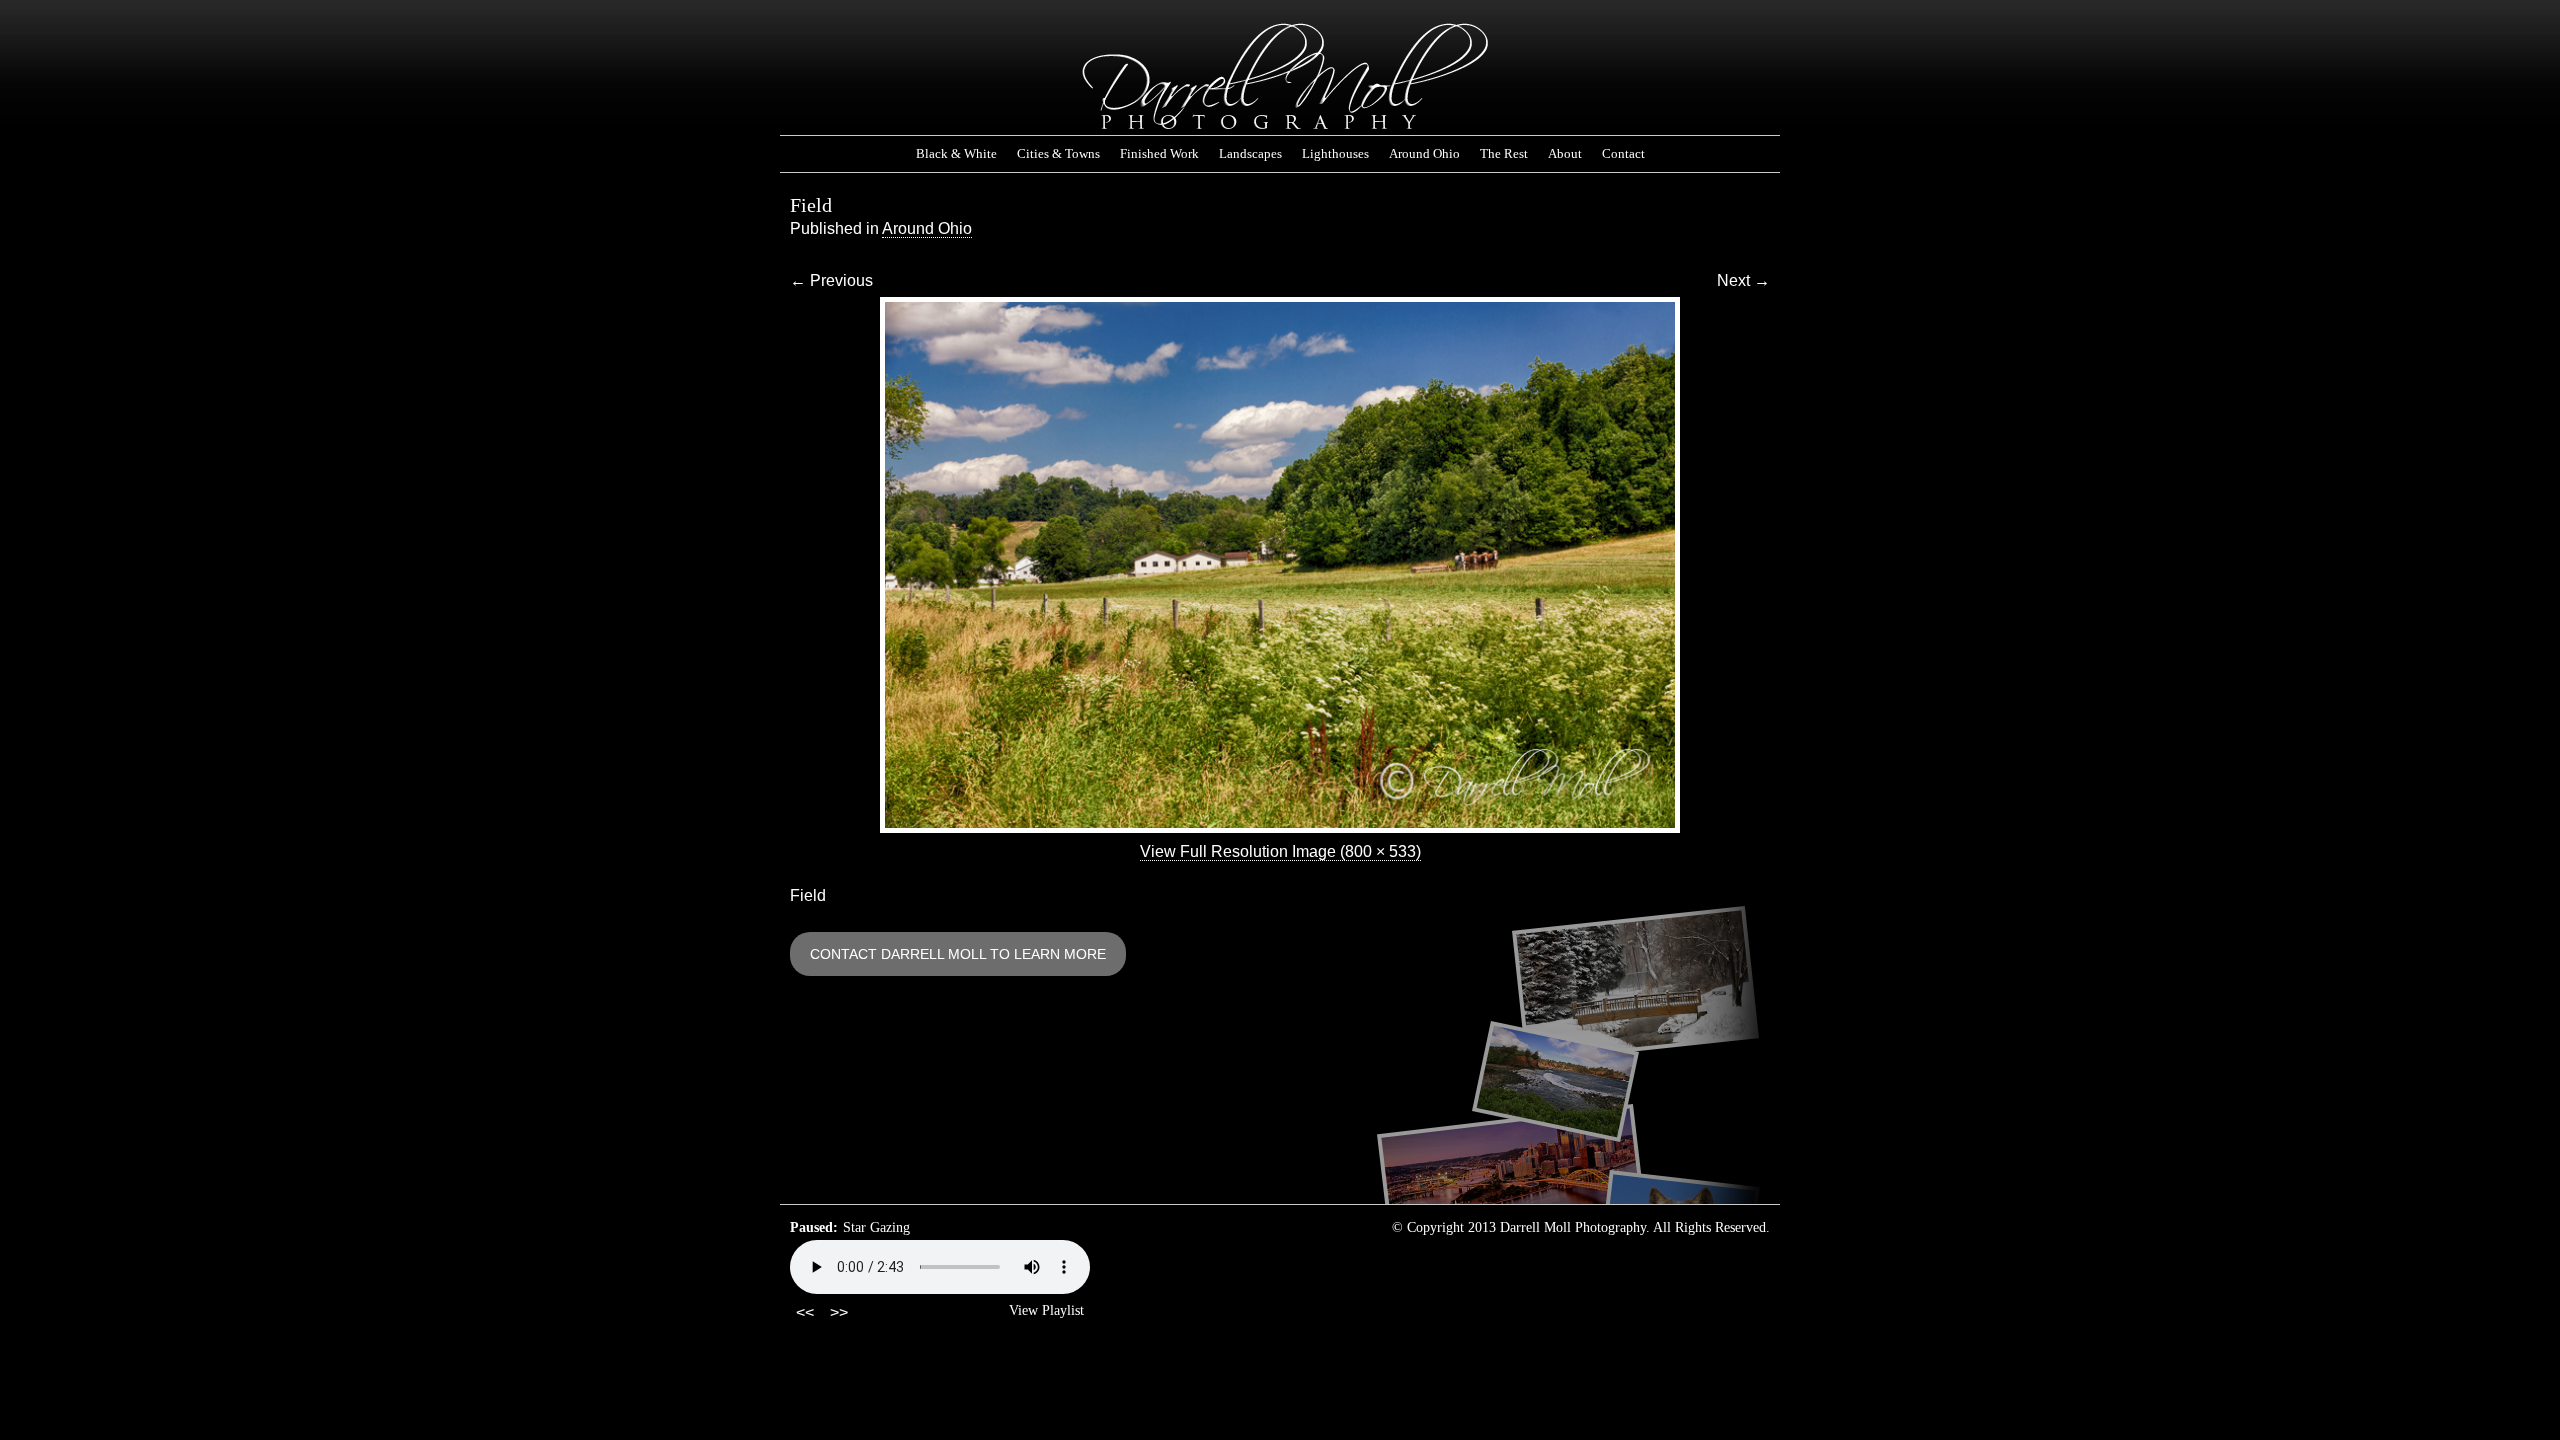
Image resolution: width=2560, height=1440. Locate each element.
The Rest (1504, 153)
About (1565, 153)
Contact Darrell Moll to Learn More (958, 954)
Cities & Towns (1058, 153)
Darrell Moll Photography (1280, 77)
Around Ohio (1424, 153)
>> (839, 1312)
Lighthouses (1335, 153)
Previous (831, 280)
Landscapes (1250, 153)
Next (1743, 280)
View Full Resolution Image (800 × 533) (1280, 851)
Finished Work (1159, 153)
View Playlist (1046, 1310)
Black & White (956, 153)
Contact (1623, 153)
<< (805, 1312)
